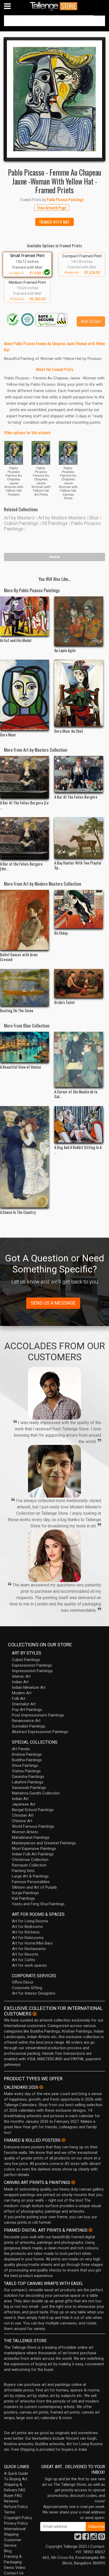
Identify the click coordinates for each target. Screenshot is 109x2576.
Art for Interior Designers (34, 1993)
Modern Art (22, 1693)
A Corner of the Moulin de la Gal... (76, 1094)
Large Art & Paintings (30, 1876)
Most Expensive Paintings (34, 1849)
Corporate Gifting (27, 1988)
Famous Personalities (31, 1882)
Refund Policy (16, 2507)
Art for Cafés (24, 1960)
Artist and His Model (16, 640)
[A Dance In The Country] (24, 1157)
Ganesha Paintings (28, 1777)
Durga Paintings (25, 1893)
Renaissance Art (26, 1721)
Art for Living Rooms (30, 1921)
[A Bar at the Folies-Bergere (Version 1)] (24, 838)
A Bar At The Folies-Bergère (76, 797)
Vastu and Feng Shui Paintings (38, 1904)
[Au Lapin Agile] (79, 621)
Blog (8, 2551)
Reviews (11, 2501)
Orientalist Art (24, 1704)
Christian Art (23, 1815)
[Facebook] (86, 2538)
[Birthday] (79, 909)
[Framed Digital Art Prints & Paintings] (90, 2230)
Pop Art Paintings (27, 1710)
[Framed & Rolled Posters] (63, 2140)
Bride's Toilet (65, 1002)
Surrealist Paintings (29, 1726)
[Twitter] (78, 2538)
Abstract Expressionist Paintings (40, 1732)
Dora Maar (8, 735)
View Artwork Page (52, 208)
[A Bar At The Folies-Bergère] (79, 774)
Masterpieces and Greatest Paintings (44, 1843)
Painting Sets (23, 1871)
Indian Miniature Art (29, 1687)
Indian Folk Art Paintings (33, 1854)
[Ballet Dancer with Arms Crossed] (24, 920)
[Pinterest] (102, 2538)
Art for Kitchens (26, 1932)
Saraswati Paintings (29, 1788)
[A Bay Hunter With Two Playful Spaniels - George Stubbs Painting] (79, 838)
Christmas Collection (30, 1860)
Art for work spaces (29, 1965)
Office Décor (23, 1982)
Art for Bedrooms (27, 1927)
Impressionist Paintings (32, 1671)
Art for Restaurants (29, 1949)
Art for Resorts (25, 1954)
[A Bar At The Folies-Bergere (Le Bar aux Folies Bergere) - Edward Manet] (24, 777)
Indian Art (20, 1682)
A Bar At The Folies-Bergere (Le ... (24, 805)
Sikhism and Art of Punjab (34, 1887)
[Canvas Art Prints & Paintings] (73, 2182)
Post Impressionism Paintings (38, 1715)
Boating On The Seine (17, 1010)
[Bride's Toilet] (79, 983)
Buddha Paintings (27, 1760)
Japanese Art (24, 1804)
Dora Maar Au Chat (69, 731)
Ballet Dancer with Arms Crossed (19, 957)
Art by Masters (19, 518)
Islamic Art (21, 1676)
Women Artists (25, 1832)
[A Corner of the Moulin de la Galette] (79, 1059)
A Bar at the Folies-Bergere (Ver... (21, 866)
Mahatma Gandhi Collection (36, 1793)
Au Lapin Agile (65, 650)
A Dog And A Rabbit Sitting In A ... (78, 1150)
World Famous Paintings (33, 1826)
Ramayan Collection (29, 1865)
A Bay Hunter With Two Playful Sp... (78, 865)
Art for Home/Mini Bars (32, 1943)
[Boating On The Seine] (24, 987)
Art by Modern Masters (62, 518)
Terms (10, 2512)
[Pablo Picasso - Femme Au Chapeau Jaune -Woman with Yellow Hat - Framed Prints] (54, 99)
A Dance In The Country (18, 1212)
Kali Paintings (23, 1898)
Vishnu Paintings (26, 1771)
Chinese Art (22, 1821)
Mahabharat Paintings (31, 1837)
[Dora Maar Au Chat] (79, 693)
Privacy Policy (16, 2523)
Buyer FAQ (13, 2496)
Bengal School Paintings (33, 1810)
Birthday (61, 933)
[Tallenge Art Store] (54, 6)
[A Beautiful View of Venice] (24, 1047)
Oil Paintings (55, 523)
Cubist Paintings (21, 523)
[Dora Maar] (24, 695)
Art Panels (21, 1749)
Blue (94, 518)
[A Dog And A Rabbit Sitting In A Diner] (79, 1124)
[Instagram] (94, 2538)
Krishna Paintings (27, 1754)
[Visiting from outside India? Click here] (35, 2014)
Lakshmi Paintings (28, 1782)
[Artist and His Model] (24, 616)
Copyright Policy (18, 2518)
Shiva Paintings (25, 1765)
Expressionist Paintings (32, 1665)
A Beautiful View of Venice (21, 1067)
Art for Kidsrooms (28, 1938)
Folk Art (19, 1699)
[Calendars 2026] (41, 2087)
